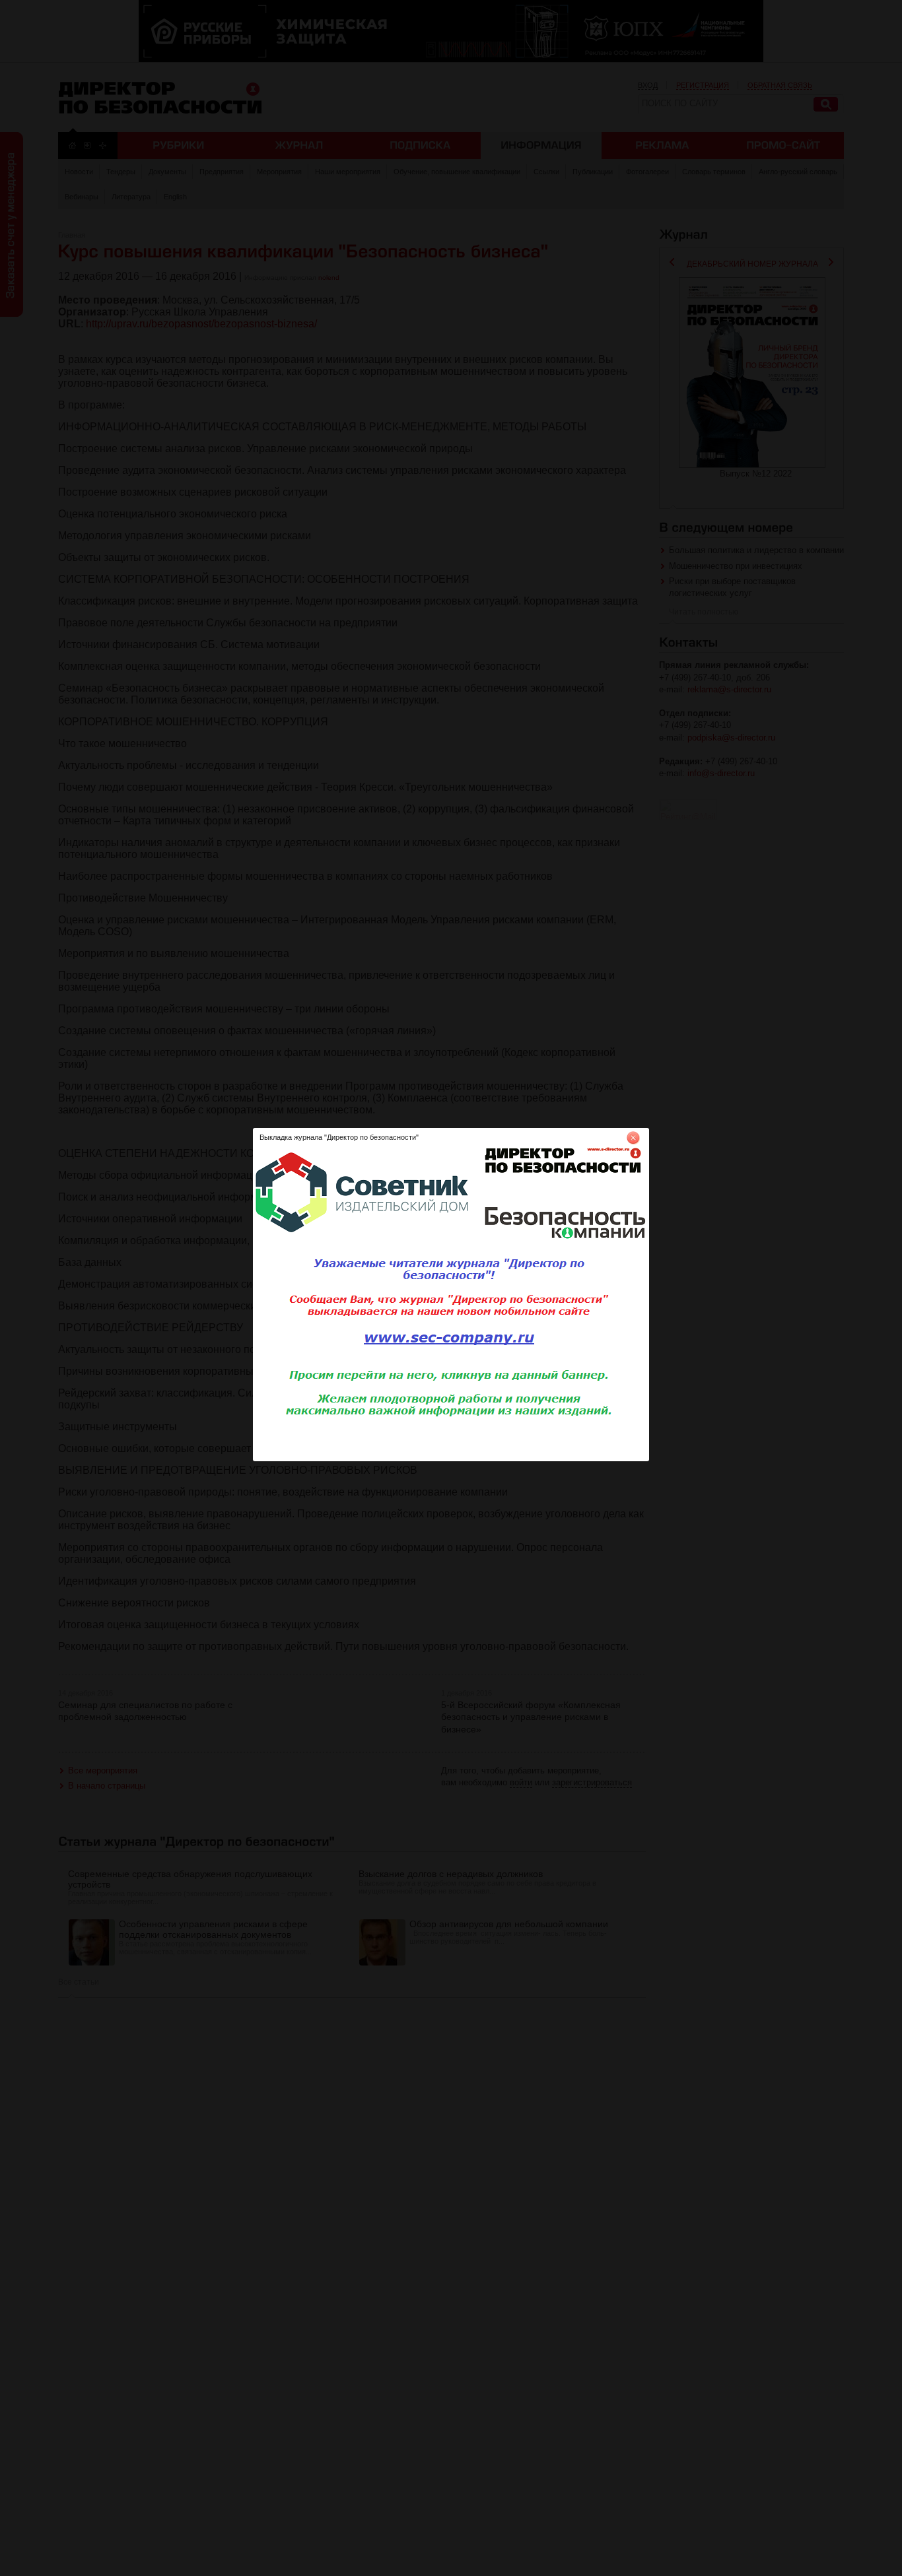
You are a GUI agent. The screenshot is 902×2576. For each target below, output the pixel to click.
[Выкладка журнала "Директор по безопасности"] (451, 1459)
